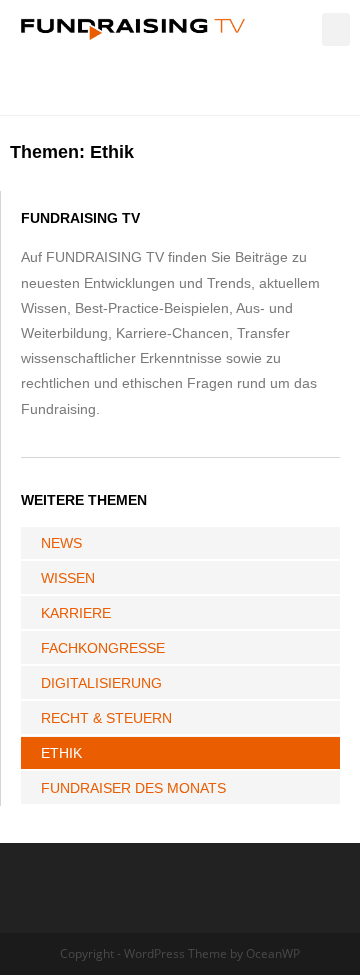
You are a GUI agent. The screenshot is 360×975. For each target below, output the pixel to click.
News (61, 543)
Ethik (61, 753)
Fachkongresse (103, 648)
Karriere (76, 613)
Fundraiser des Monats (133, 788)
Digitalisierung (101, 683)
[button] (336, 29)
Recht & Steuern (106, 718)
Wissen (68, 578)
